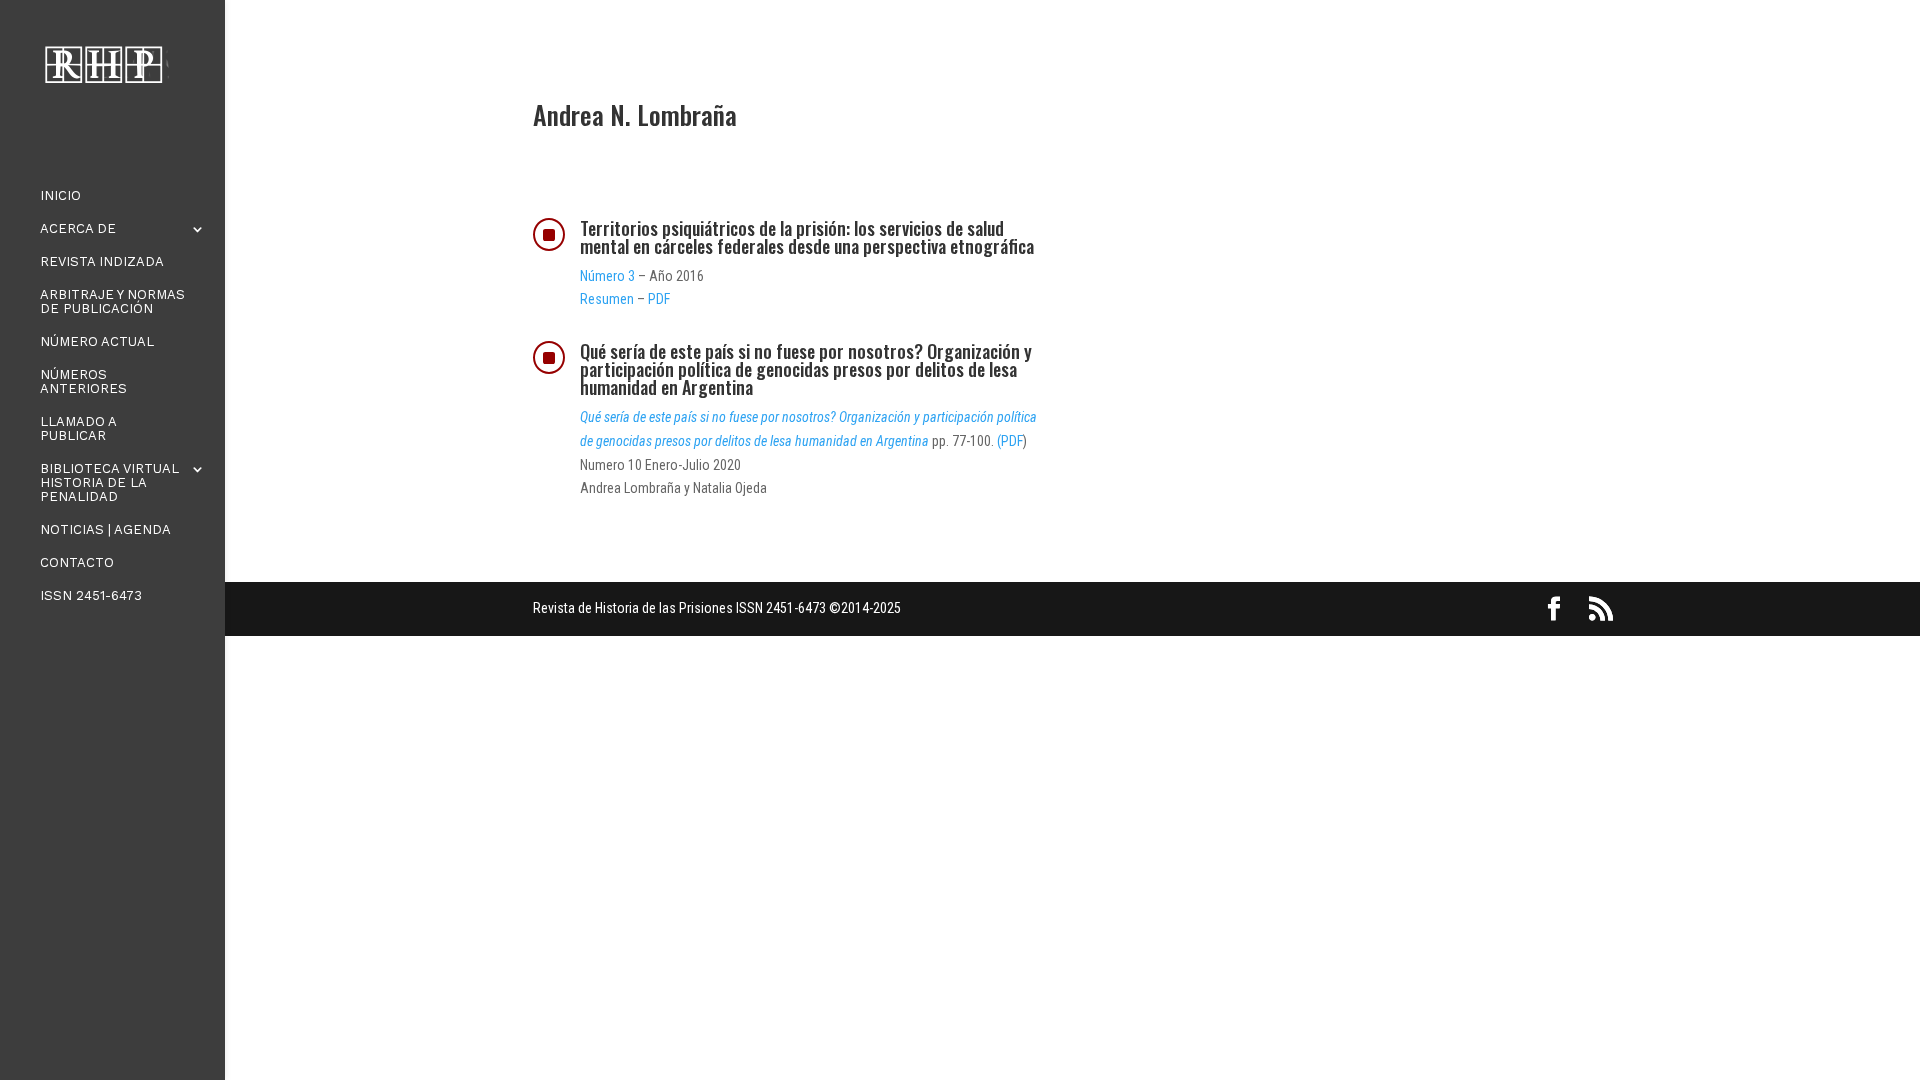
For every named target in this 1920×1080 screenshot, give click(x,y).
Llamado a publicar (78, 429)
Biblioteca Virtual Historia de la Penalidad (109, 483)
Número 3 (607, 276)
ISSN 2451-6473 (91, 596)
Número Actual (97, 342)
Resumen (607, 299)
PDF (657, 299)
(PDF (1010, 441)
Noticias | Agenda (105, 530)
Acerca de (78, 229)
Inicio (60, 196)
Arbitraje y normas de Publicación (112, 302)
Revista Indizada (102, 262)
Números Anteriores (83, 382)
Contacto (77, 563)
